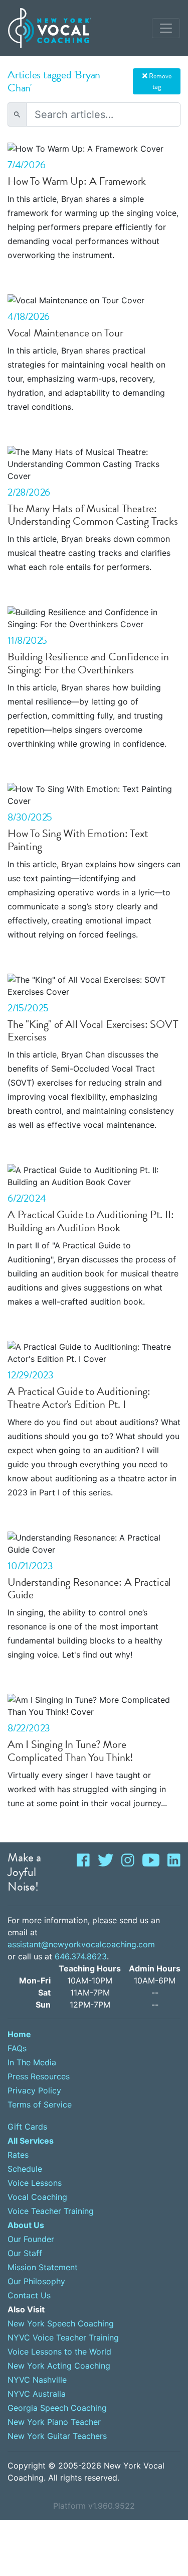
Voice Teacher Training (51, 2211)
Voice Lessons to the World (59, 2352)
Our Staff (25, 2253)
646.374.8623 (81, 1956)
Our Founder (31, 2239)
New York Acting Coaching (59, 2366)
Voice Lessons (35, 2183)
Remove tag (159, 81)
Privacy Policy (34, 2090)
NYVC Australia (37, 2394)
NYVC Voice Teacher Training (63, 2337)
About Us (26, 2225)
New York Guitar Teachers (57, 2436)
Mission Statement (43, 2267)
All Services (31, 2141)
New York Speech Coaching (61, 2323)
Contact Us (29, 2295)
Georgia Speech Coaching (57, 2408)
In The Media (32, 2062)
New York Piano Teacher (54, 2422)
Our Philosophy (36, 2281)
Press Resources (39, 2076)
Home (19, 2034)
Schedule (25, 2169)
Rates (18, 2155)
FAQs (17, 2048)
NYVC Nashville (37, 2380)
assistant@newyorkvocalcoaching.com (81, 1944)
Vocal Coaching (37, 2197)
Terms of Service (40, 2104)
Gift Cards (27, 2127)
